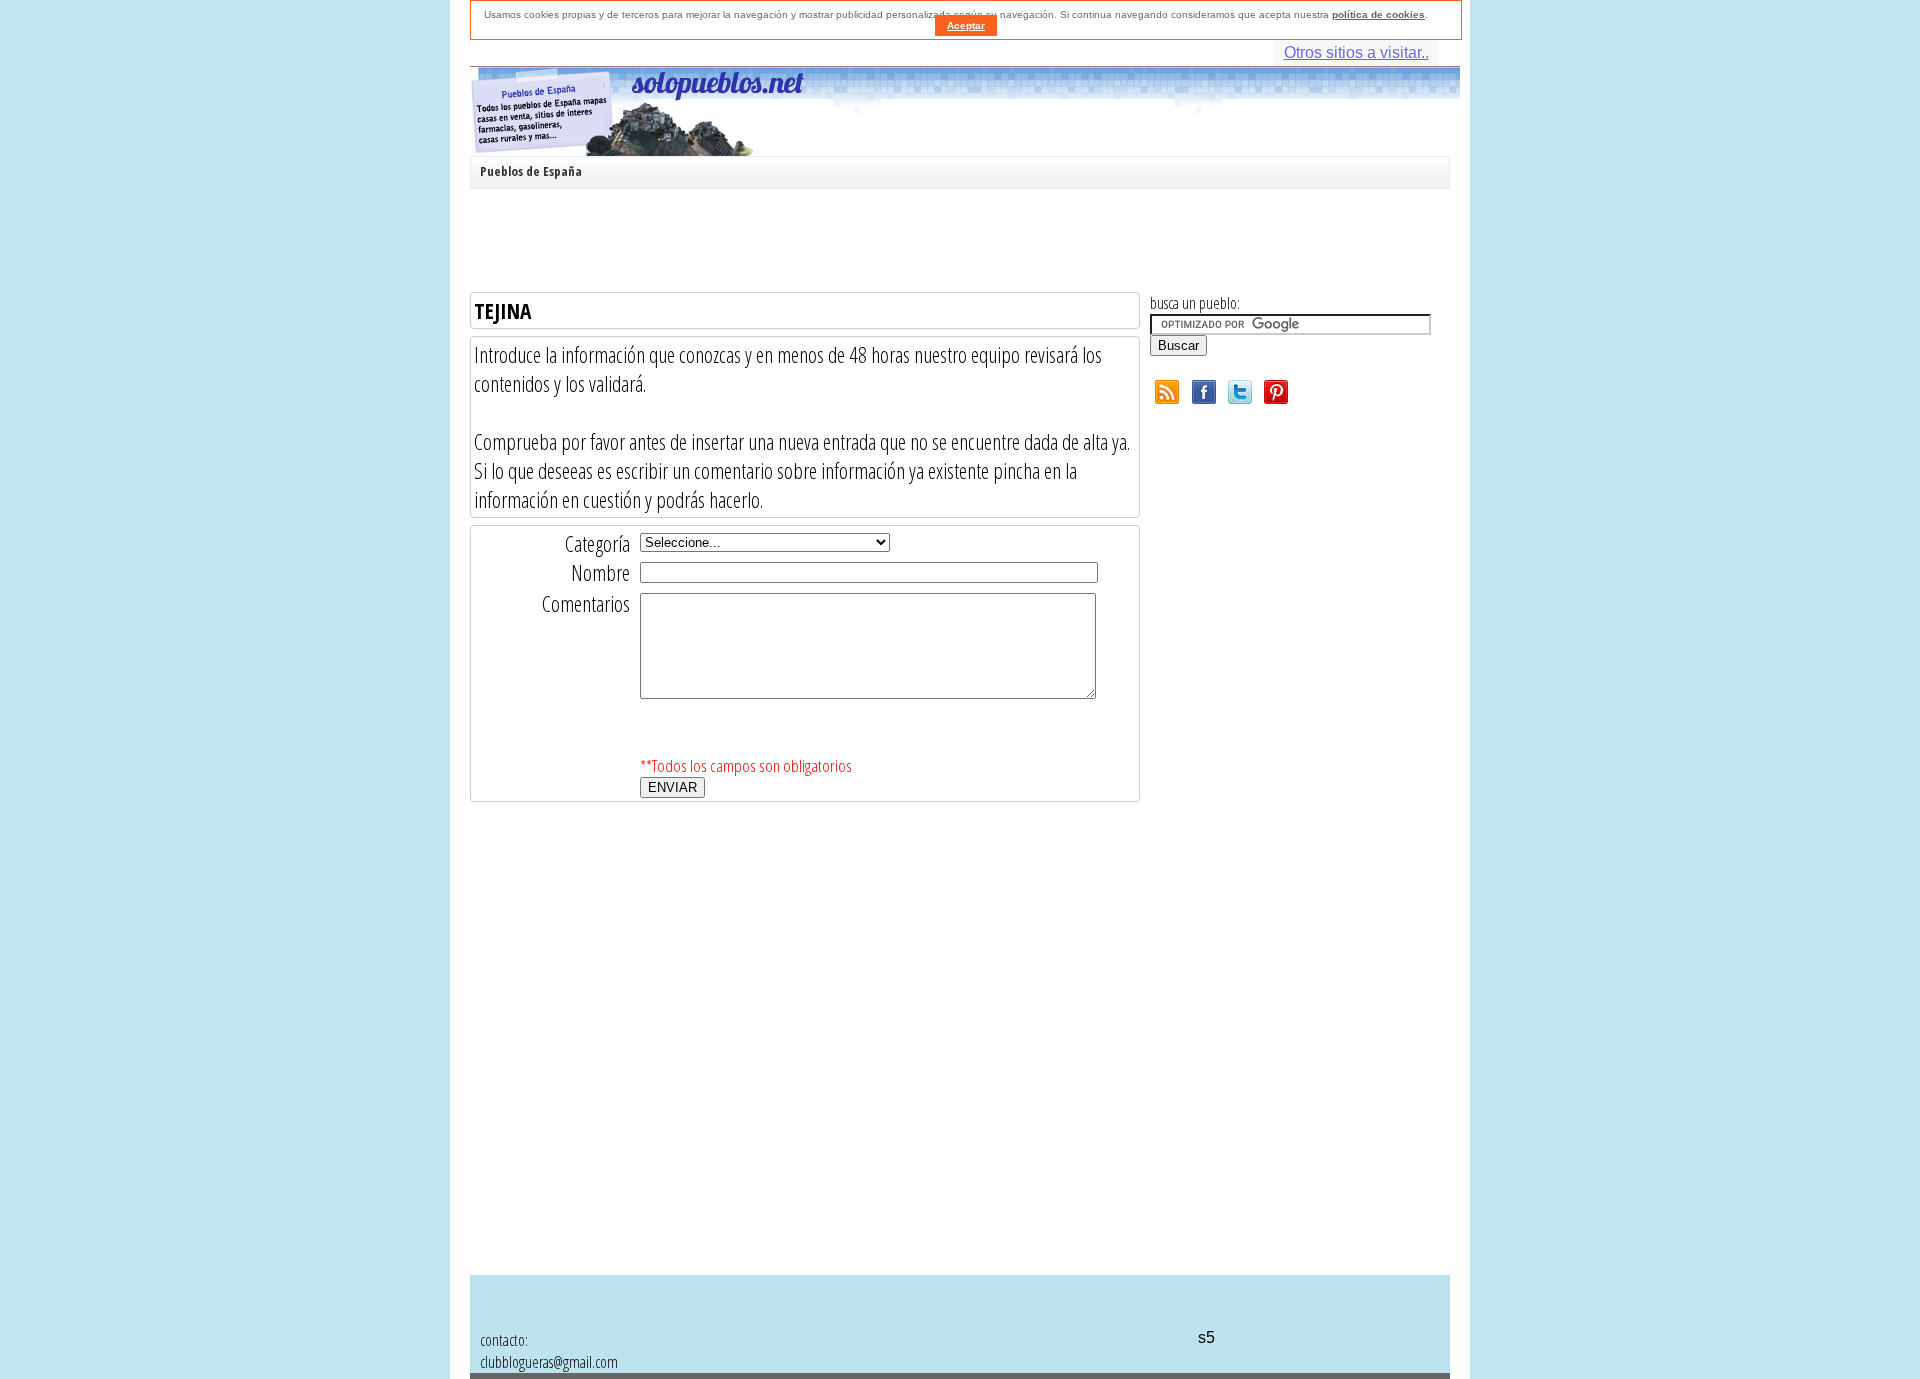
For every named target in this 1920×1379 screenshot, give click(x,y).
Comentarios (586, 603)
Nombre (600, 572)
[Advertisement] (955, 244)
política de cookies (1378, 14)
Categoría (597, 543)
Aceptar (966, 25)
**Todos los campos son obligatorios (746, 765)
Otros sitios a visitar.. (1356, 52)
